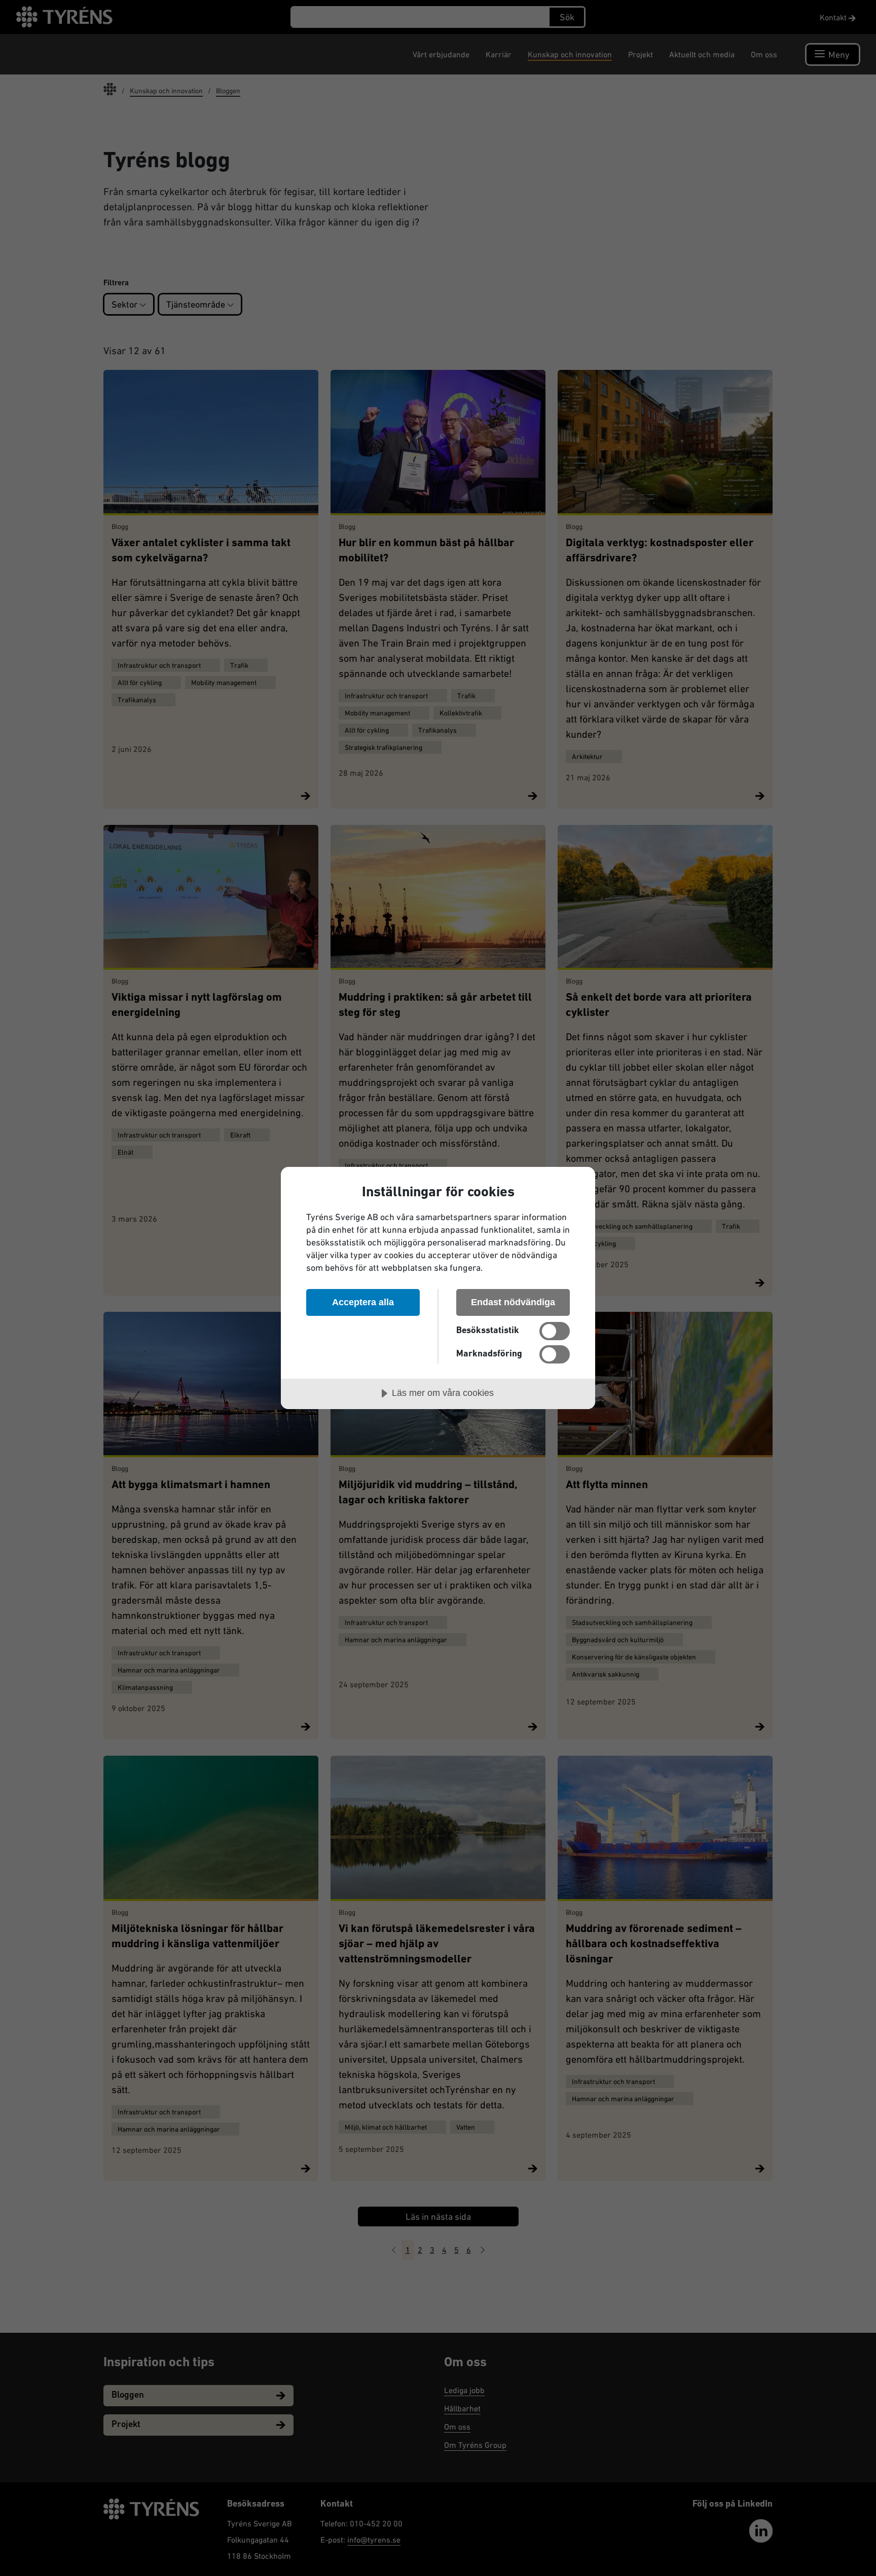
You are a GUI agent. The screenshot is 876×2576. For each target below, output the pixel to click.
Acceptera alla (363, 1302)
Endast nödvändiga (513, 1302)
